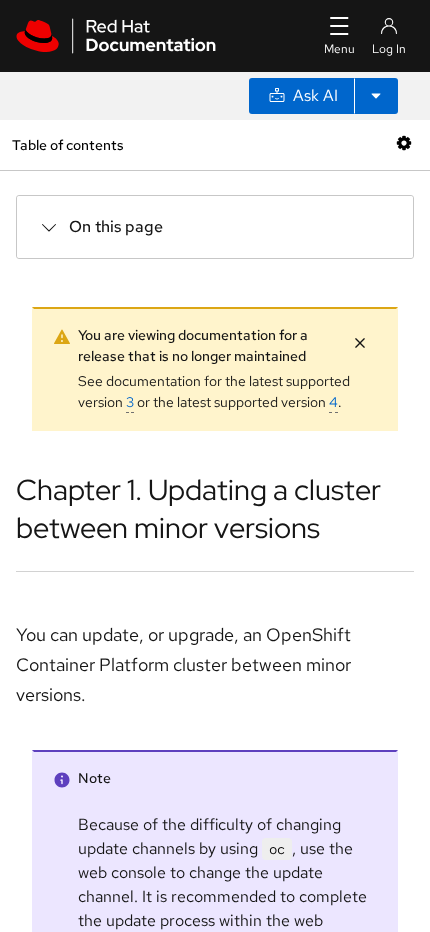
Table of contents (67, 144)
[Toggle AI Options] (376, 96)
